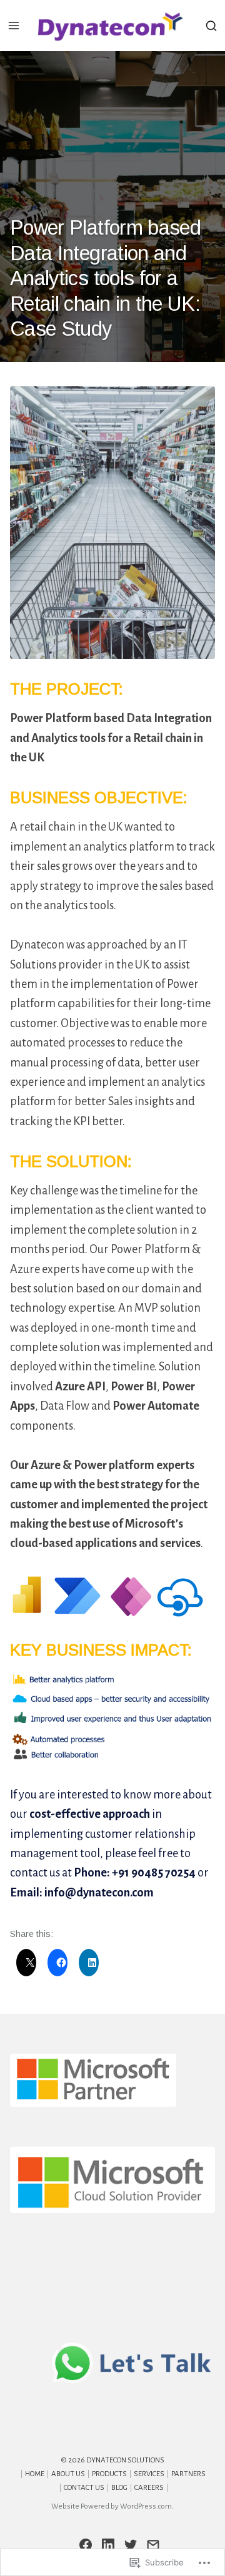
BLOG (119, 2488)
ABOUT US (68, 2474)
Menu (14, 26)
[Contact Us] (153, 2545)
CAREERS (149, 2488)
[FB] (86, 2545)
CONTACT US (84, 2488)
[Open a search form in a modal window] (211, 25)
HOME (35, 2474)
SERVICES (149, 2474)
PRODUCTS (109, 2474)
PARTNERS (188, 2474)
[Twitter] (131, 2545)
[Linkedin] (108, 2545)
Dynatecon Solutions (125, 2460)
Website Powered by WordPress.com (112, 2506)
